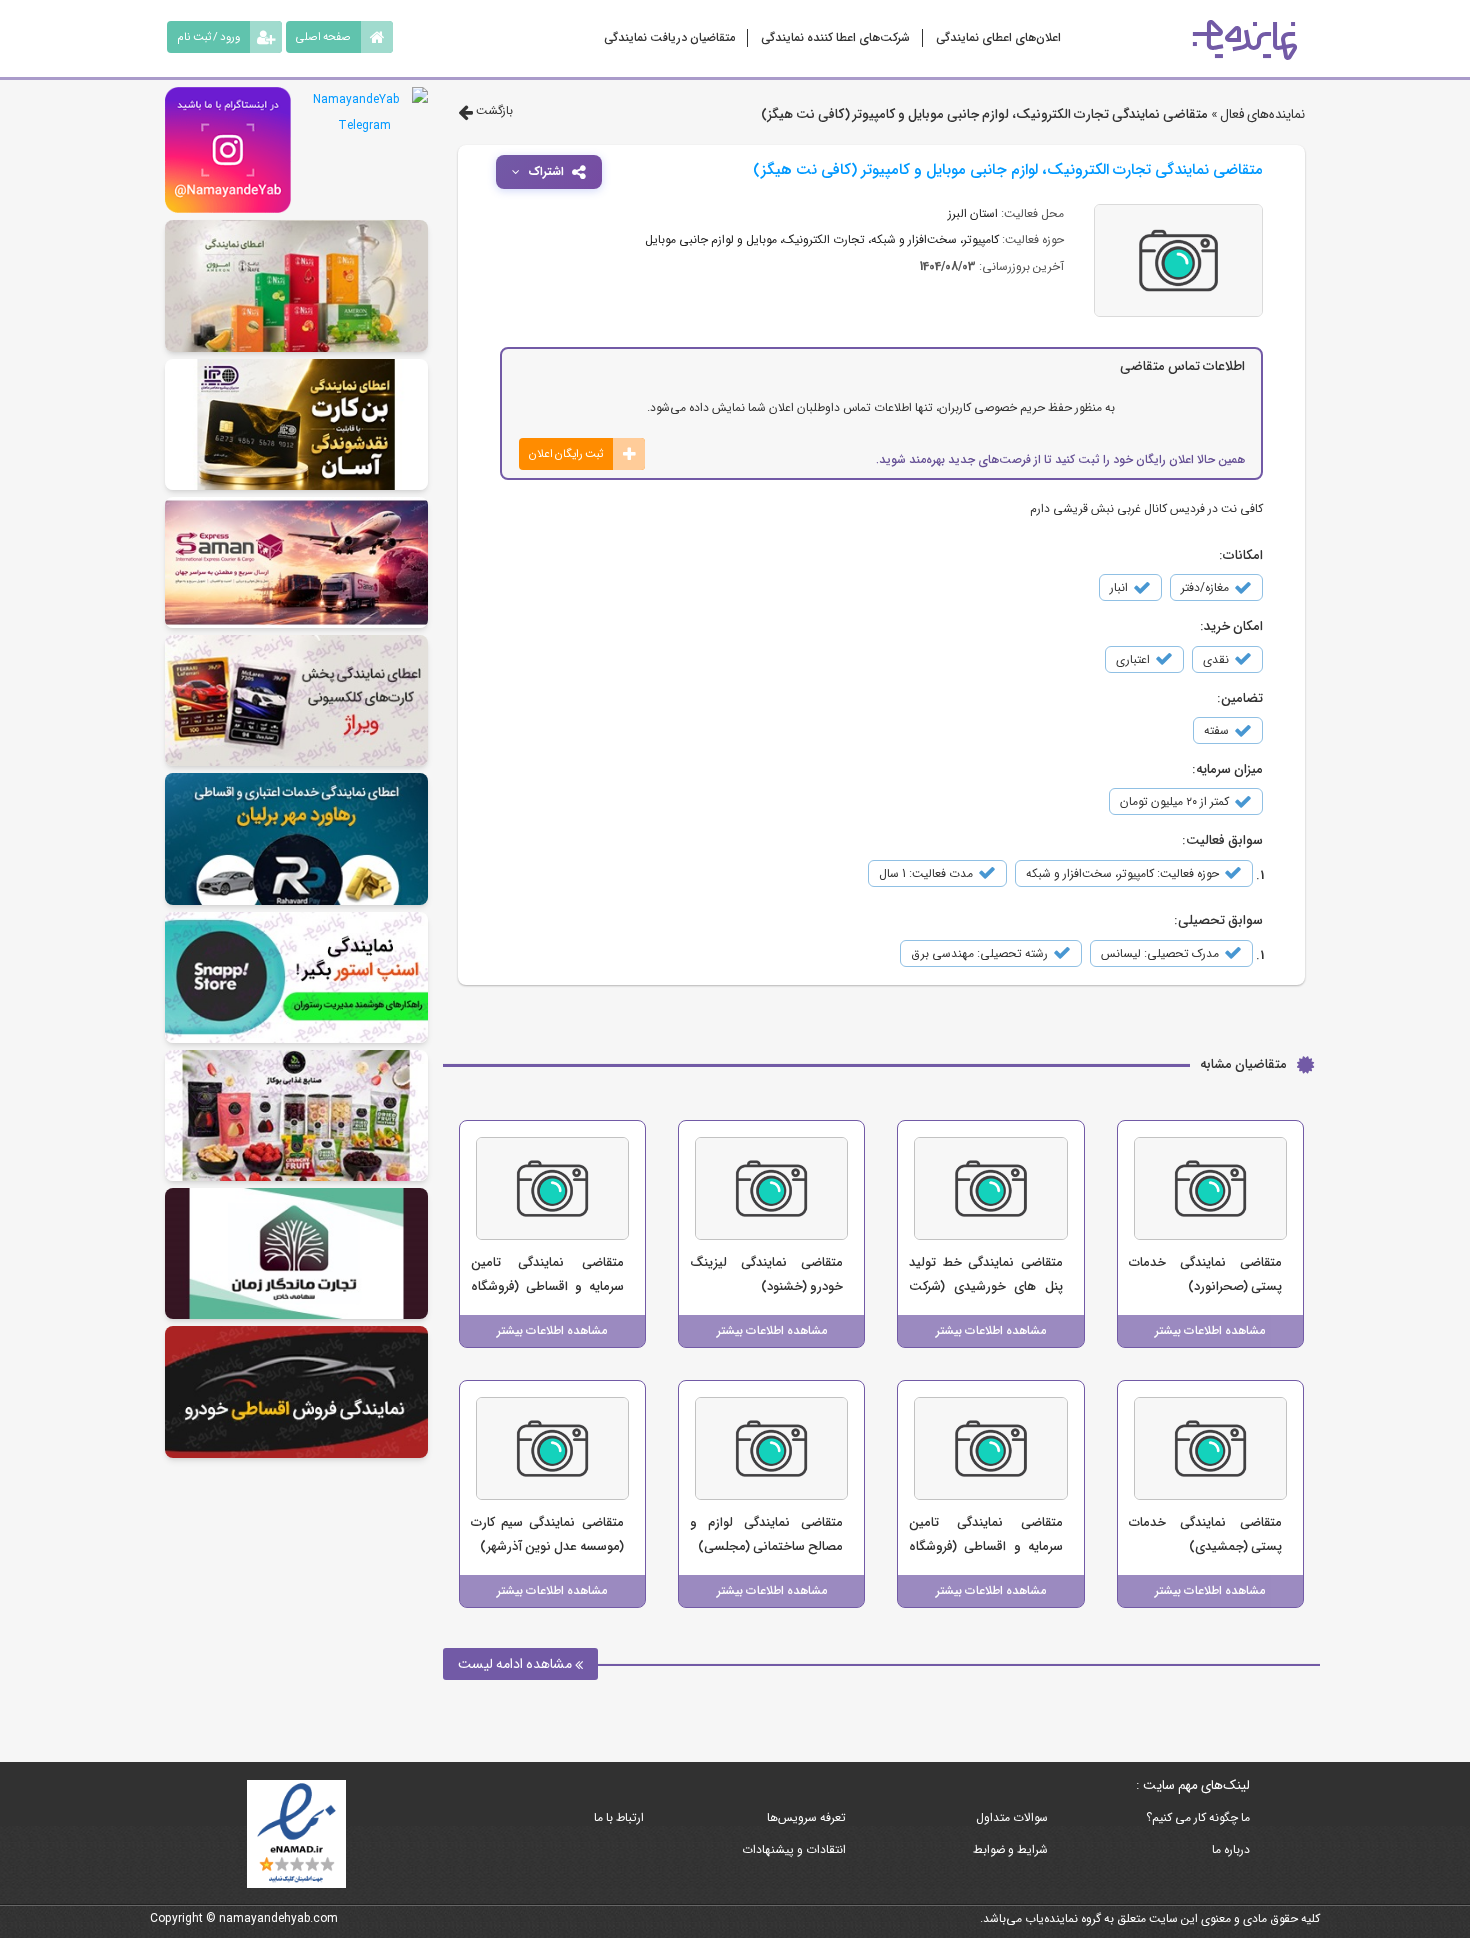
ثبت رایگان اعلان (566, 454)
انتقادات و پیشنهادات (794, 1849)
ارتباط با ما (619, 1817)
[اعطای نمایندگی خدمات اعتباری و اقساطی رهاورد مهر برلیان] (296, 838)
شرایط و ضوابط (1010, 1849)
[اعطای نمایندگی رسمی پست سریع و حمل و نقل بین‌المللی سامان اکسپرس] (296, 562)
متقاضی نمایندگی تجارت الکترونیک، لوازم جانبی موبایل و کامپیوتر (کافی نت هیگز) (984, 114)
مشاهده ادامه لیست (516, 1664)
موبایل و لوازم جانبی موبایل (711, 239)
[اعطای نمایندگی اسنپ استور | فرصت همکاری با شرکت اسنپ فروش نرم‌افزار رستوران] (296, 977)
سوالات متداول (1012, 1817)
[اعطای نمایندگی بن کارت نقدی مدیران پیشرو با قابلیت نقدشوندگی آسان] (296, 424)
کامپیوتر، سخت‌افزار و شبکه (935, 239)
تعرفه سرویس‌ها (806, 1817)
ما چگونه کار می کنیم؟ (1198, 1817)
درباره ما (1231, 1849)
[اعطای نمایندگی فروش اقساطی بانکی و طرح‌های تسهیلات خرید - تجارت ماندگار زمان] (296, 1253)
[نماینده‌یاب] (1245, 40)
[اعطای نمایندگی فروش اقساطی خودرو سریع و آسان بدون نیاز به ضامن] (296, 1391)
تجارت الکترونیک (824, 239)
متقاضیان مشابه (1243, 1064)
